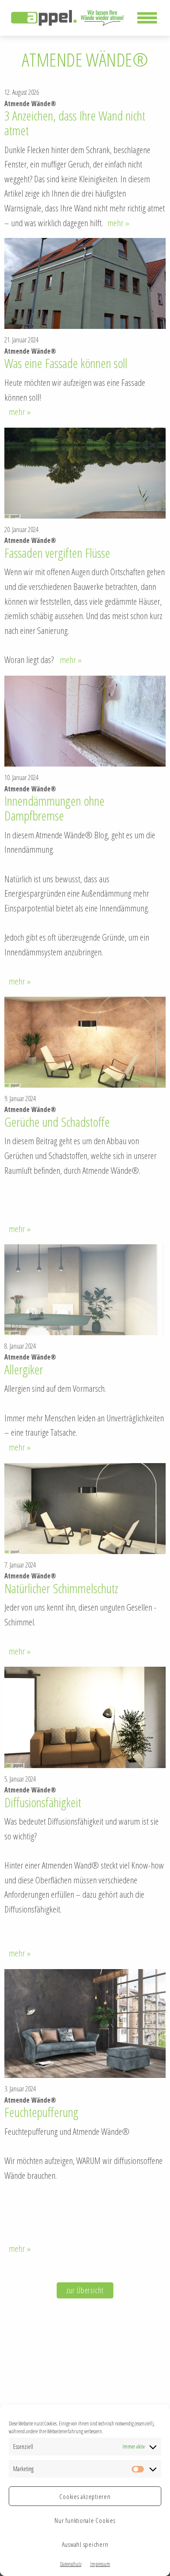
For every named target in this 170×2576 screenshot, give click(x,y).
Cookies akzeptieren (85, 2496)
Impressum (100, 2564)
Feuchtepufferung (41, 2112)
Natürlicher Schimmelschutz (61, 1588)
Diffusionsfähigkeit (43, 1802)
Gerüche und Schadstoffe (57, 1122)
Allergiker (24, 1370)
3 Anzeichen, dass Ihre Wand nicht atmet (75, 123)
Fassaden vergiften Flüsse (57, 553)
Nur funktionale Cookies (85, 2520)
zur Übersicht (85, 2290)
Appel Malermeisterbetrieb (68, 18)
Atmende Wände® (30, 104)
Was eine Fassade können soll (66, 363)
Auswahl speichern (85, 2544)
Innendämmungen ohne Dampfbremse (54, 808)
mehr (118, 223)
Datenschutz (71, 2564)
